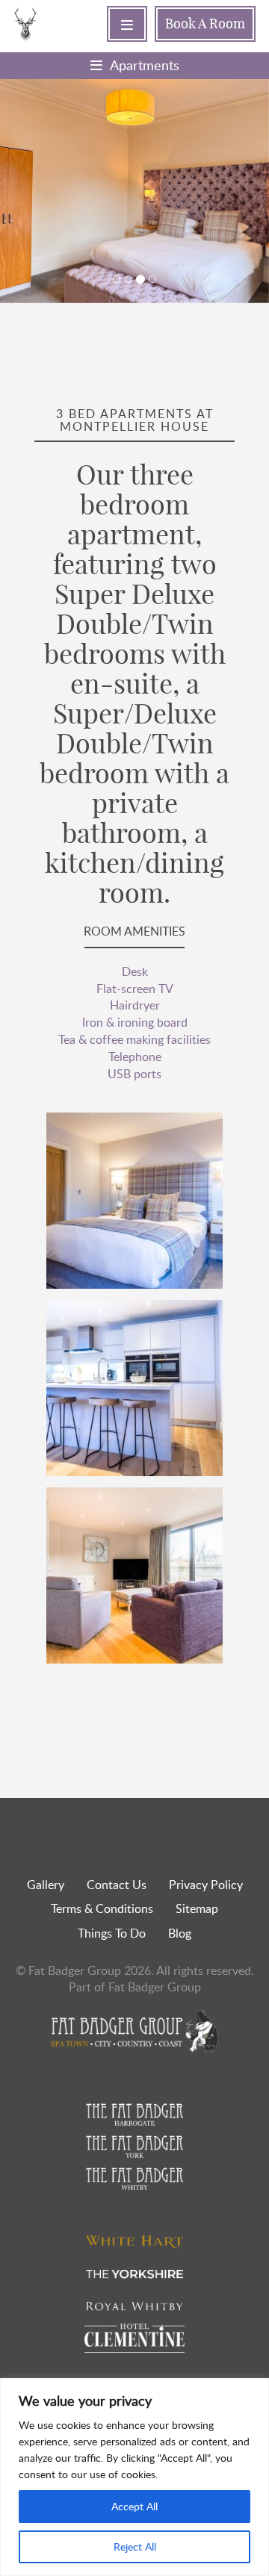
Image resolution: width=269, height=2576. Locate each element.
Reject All (135, 2547)
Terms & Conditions (102, 1908)
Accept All (134, 2506)
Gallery (46, 1885)
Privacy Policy (206, 1885)
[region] (134, 2477)
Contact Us (117, 1885)
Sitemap (197, 1908)
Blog (180, 1933)
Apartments (145, 65)
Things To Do (112, 1933)
